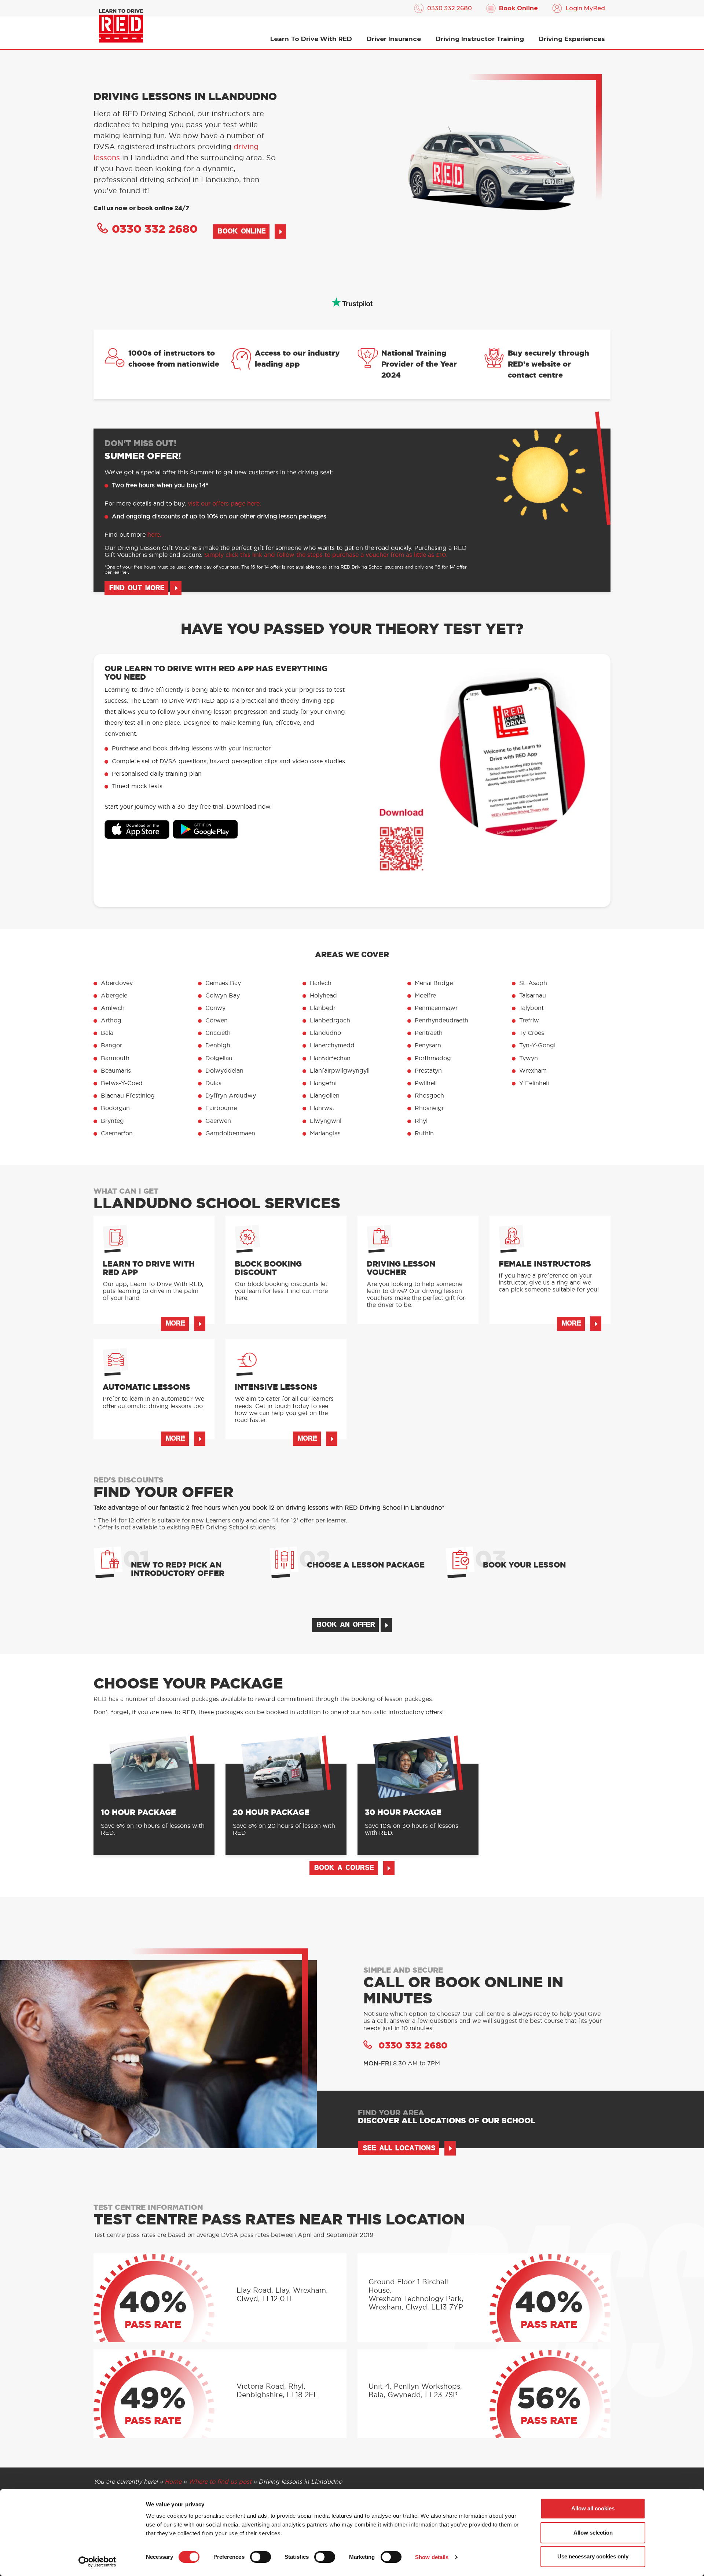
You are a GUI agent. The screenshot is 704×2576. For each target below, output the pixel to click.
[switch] (261, 2557)
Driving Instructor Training (480, 39)
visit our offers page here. (224, 504)
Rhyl (421, 1121)
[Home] (121, 26)
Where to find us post (220, 2482)
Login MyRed (585, 8)
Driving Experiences (572, 39)
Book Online (518, 8)
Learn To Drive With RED (311, 39)
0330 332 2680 (450, 8)
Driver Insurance (394, 39)
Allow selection (593, 2533)
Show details (432, 2557)
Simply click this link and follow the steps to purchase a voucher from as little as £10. (326, 555)
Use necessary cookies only (593, 2556)
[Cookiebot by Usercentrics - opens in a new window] (97, 2562)
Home (173, 2482)
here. (154, 535)
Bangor (111, 1046)
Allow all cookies (593, 2508)
